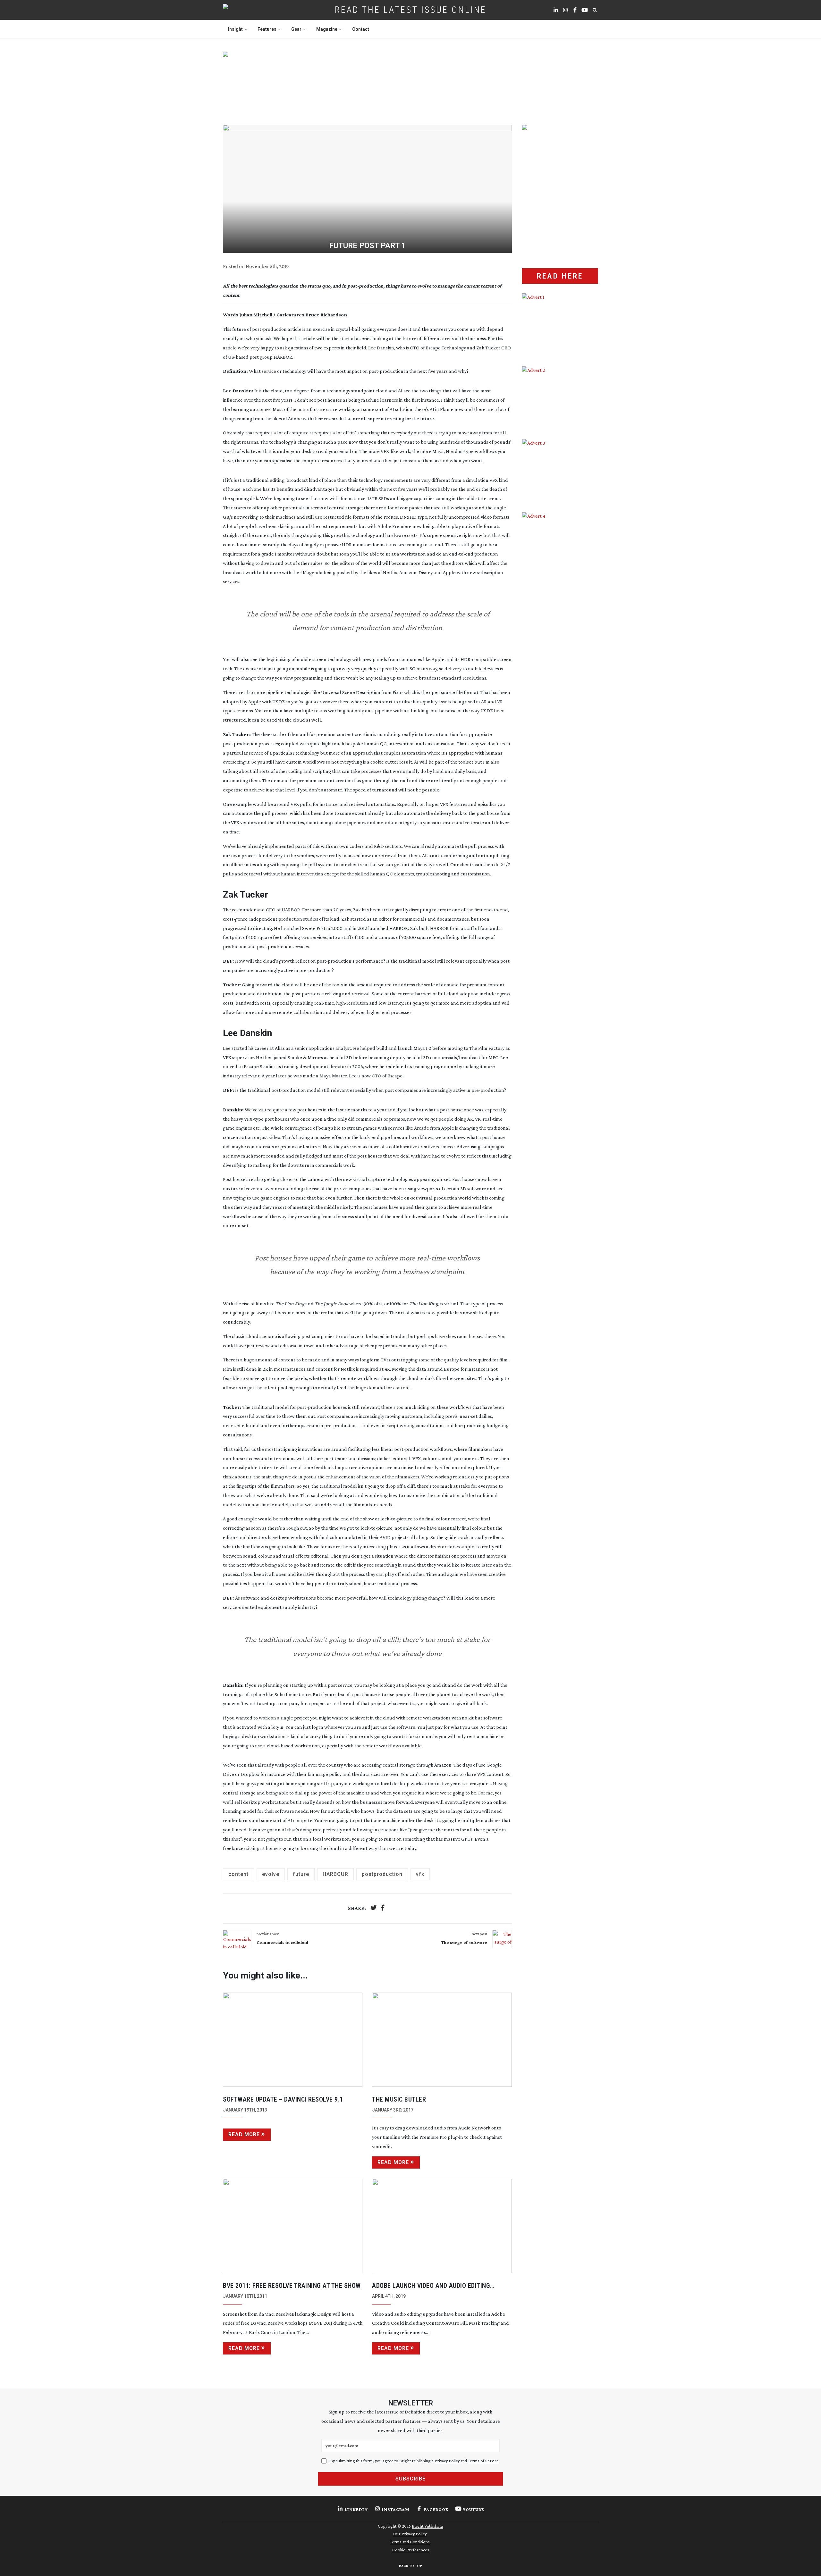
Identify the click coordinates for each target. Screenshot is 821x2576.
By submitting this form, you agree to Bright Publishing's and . (415, 2461)
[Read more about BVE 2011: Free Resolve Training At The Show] (293, 2226)
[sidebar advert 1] (560, 325)
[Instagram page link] (565, 10)
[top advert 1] (410, 80)
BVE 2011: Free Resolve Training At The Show (292, 2286)
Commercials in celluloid (283, 1942)
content (238, 1874)
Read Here (560, 276)
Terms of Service (483, 2461)
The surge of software (464, 1942)
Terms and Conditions (410, 2542)
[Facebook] (383, 1908)
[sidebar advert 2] (560, 398)
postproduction (382, 1874)
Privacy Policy (447, 2461)
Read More (244, 2134)
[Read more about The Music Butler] (442, 2040)
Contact (361, 29)
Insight (235, 29)
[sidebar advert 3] (560, 471)
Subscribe (410, 2479)
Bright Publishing (427, 2526)
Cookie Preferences (411, 2550)
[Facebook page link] (575, 10)
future (301, 1874)
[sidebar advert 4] (560, 588)
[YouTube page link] (585, 10)
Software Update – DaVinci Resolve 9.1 (283, 2099)
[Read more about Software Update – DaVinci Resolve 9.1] (293, 2040)
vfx (420, 1874)
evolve (271, 1874)
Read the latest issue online (411, 10)
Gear (296, 29)
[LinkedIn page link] (556, 10)
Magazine (327, 29)
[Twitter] (374, 1908)
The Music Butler (399, 2099)
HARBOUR (335, 1874)
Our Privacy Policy (410, 2534)
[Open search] (595, 10)
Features (267, 29)
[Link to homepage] (246, 10)
